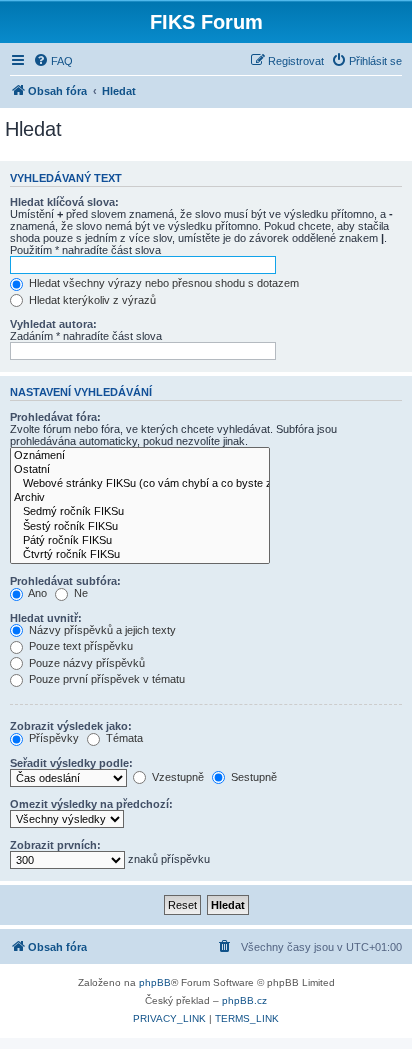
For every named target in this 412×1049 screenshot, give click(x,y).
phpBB (155, 982)
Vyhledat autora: (53, 324)
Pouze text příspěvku (79, 646)
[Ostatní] (140, 470)
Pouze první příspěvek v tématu (105, 679)
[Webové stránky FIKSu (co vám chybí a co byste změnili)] (140, 484)
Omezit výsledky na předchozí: (91, 804)
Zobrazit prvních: (55, 845)
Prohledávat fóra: (55, 417)
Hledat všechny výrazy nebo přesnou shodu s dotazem (162, 283)
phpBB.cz (244, 1000)
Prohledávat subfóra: (65, 581)
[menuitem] (53, 61)
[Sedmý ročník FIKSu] (140, 512)
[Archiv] (140, 498)
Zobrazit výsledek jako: (71, 726)
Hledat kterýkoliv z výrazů (91, 300)
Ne (79, 593)
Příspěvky (52, 738)
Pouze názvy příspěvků (85, 663)
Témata (123, 738)
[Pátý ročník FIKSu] (140, 541)
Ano (36, 593)
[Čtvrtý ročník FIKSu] (140, 555)
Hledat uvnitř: (46, 618)
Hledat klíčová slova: (64, 202)
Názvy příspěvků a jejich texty (101, 630)
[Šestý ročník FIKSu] (140, 527)
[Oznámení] (140, 456)
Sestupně (252, 777)
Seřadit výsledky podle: (71, 763)
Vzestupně (176, 777)
